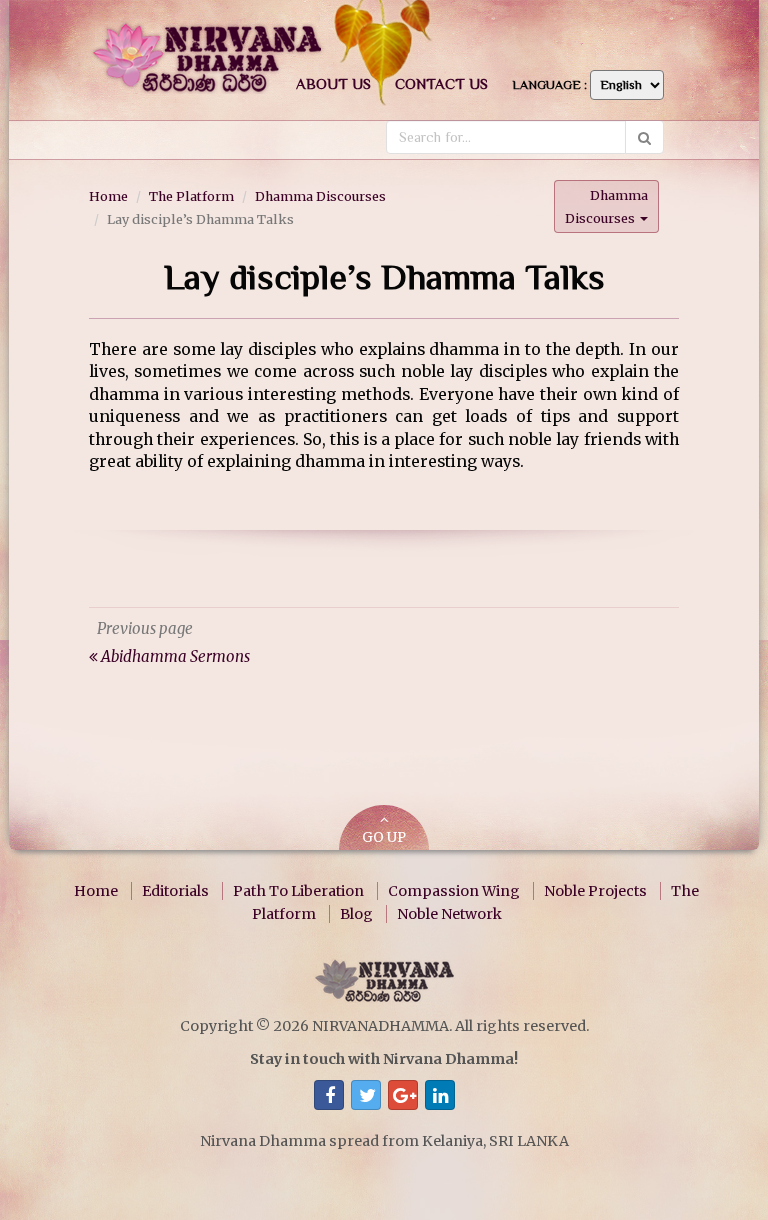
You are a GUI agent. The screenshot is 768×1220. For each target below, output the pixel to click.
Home (108, 196)
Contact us (441, 83)
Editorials (175, 891)
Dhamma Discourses (320, 196)
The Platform (191, 196)
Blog (356, 914)
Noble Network (449, 914)
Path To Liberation (298, 891)
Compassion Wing (454, 891)
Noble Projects (595, 891)
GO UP (384, 837)
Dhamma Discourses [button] (606, 206)
